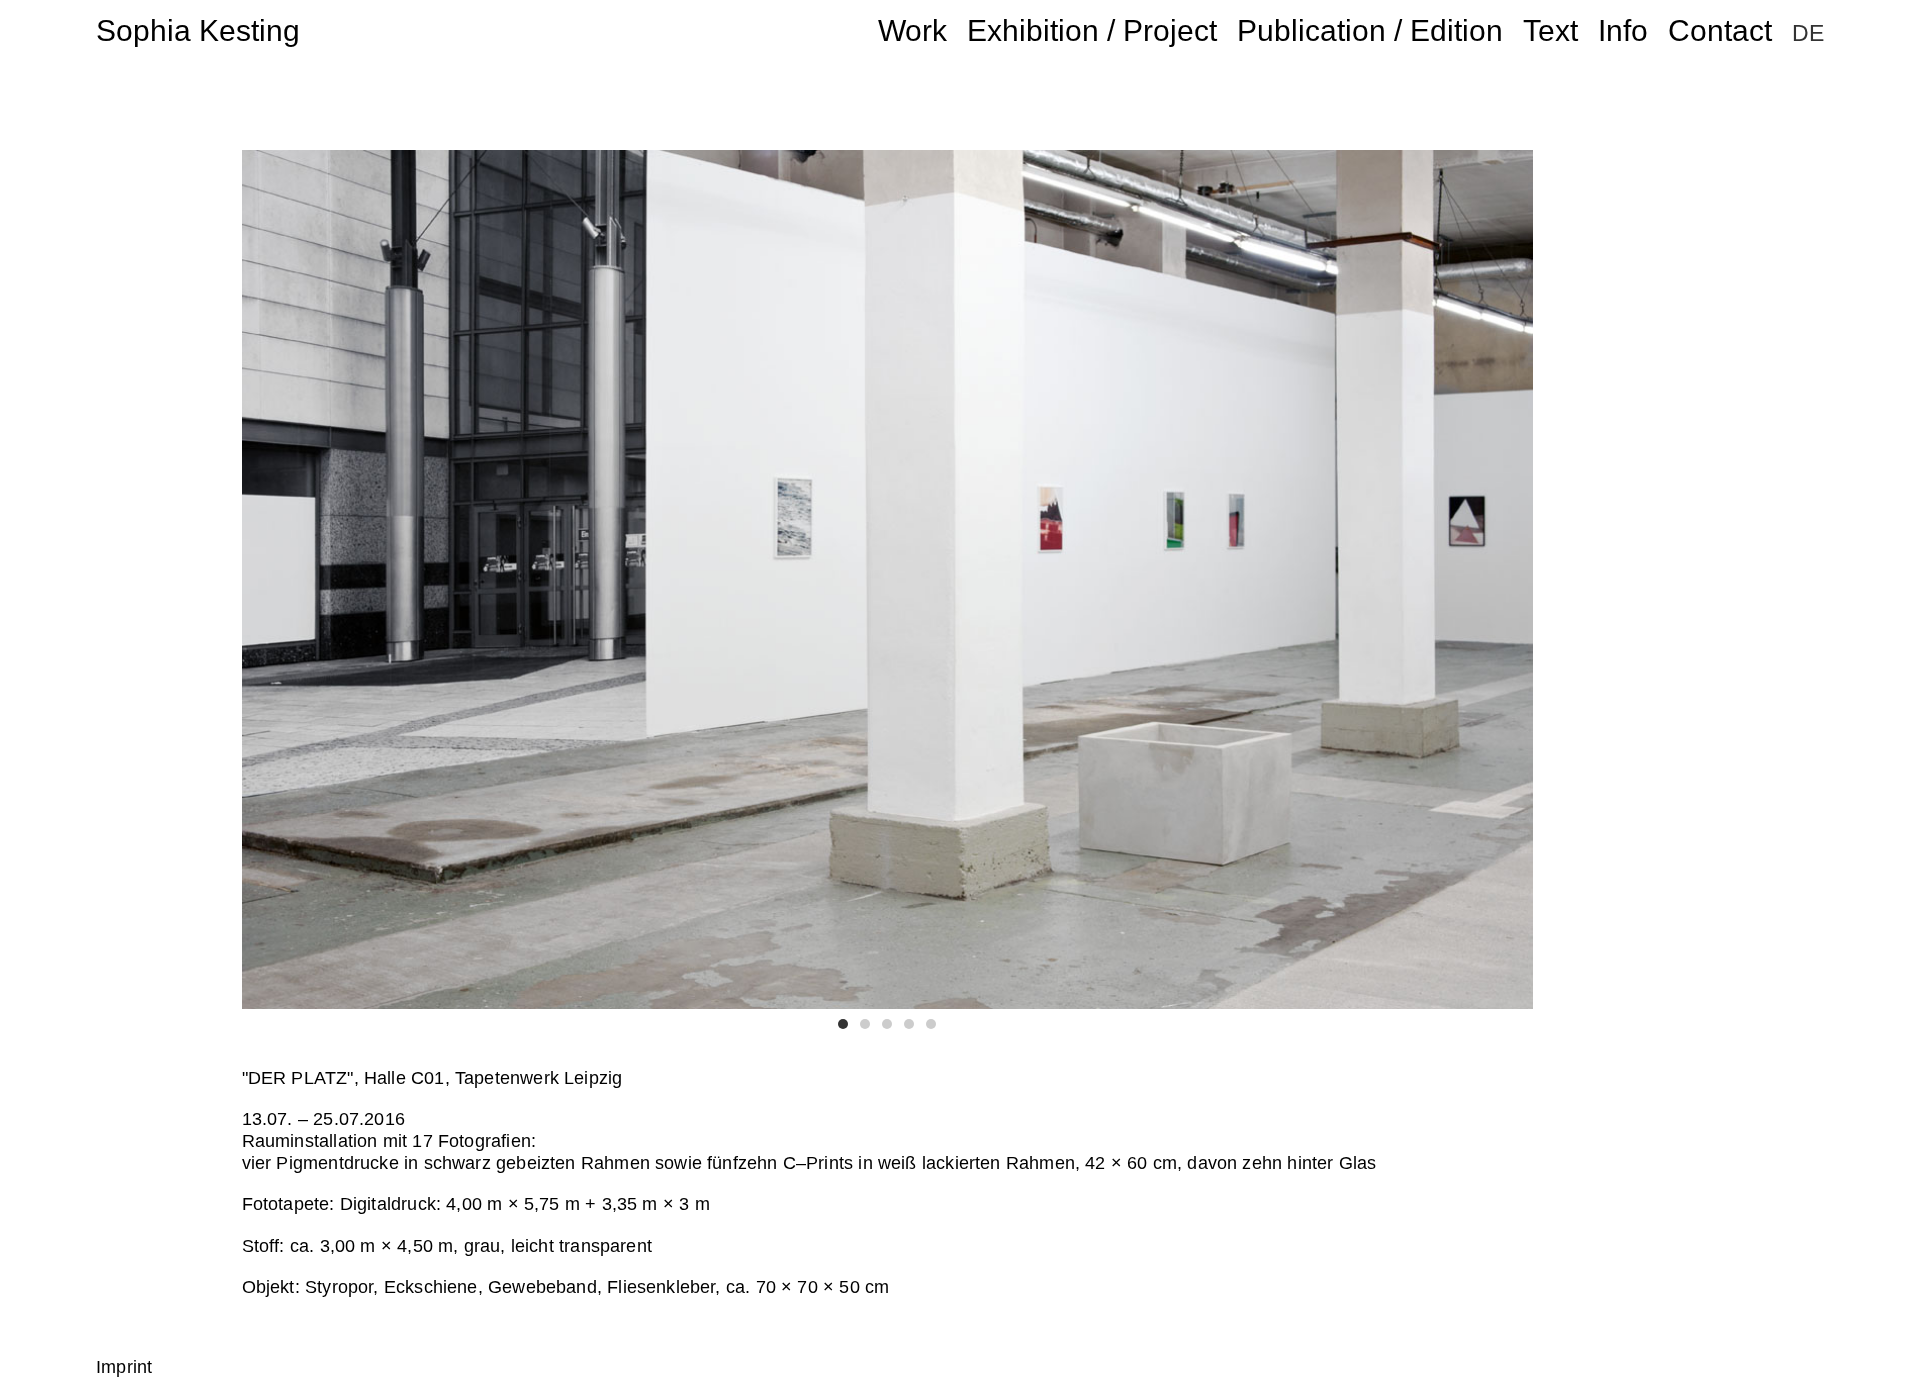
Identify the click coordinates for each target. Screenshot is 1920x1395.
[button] (843, 1024)
